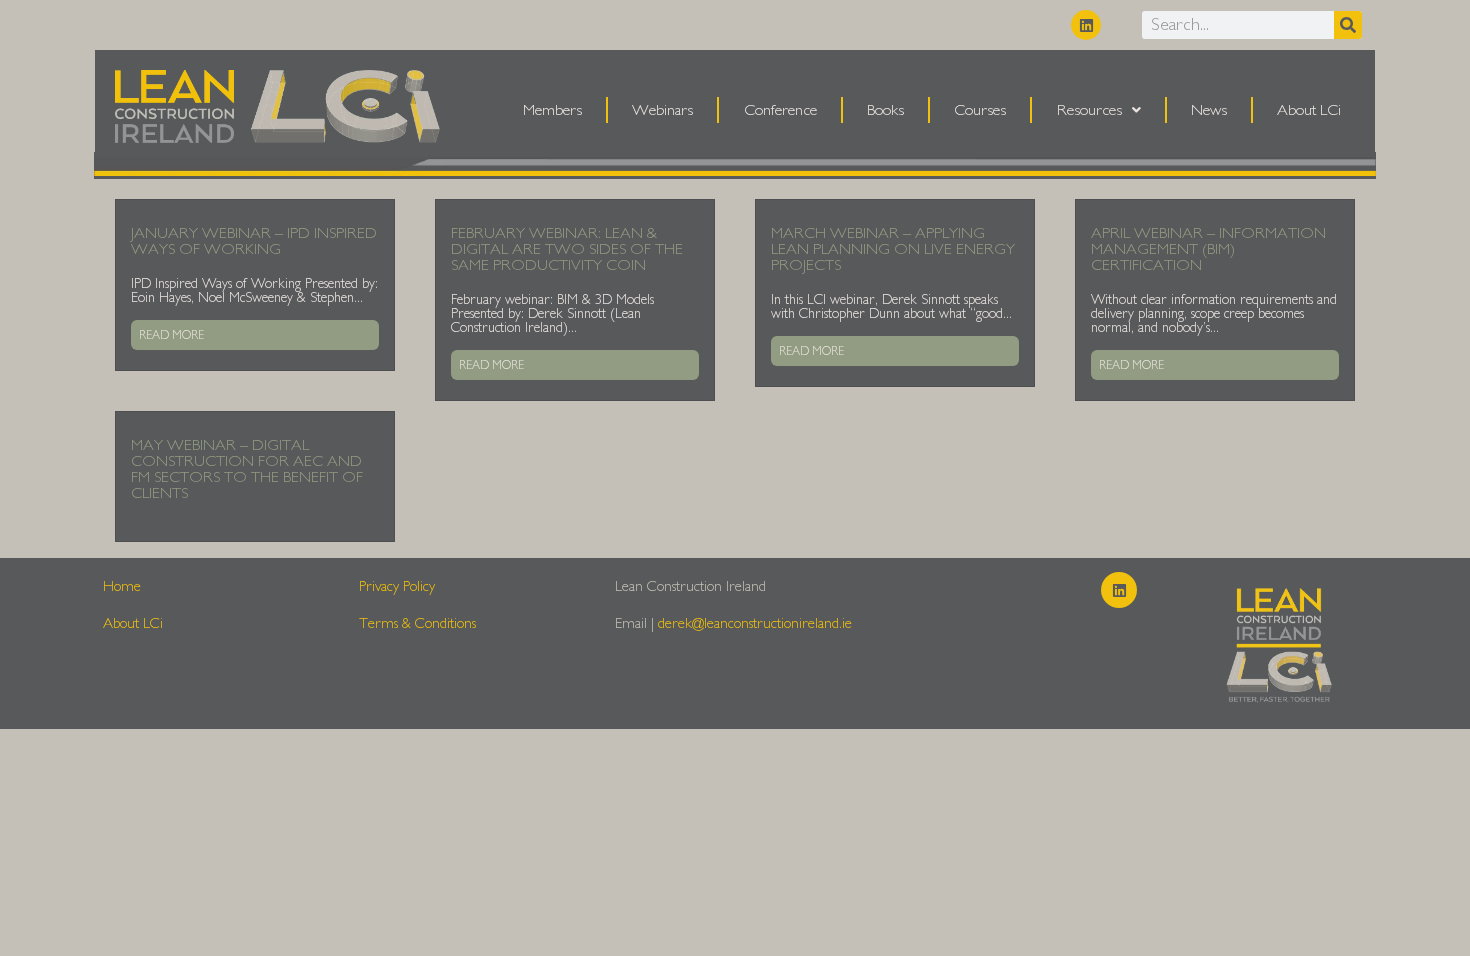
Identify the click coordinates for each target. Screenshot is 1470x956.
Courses (980, 110)
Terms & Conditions (417, 623)
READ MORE (171, 335)
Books (885, 110)
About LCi (1309, 110)
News (1209, 110)
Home (122, 586)
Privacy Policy (397, 586)
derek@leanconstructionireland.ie (755, 623)
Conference (780, 110)
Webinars (662, 110)
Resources (1089, 110)
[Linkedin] (1086, 25)
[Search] (1348, 25)
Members (552, 110)
